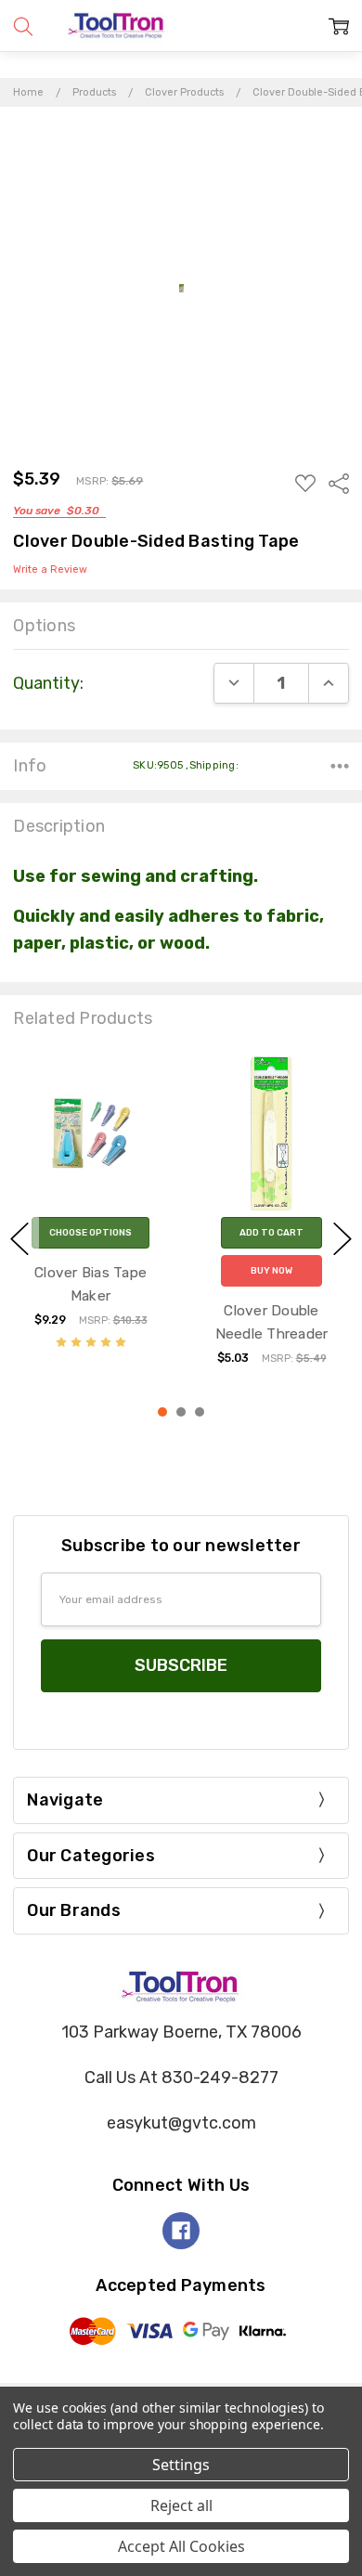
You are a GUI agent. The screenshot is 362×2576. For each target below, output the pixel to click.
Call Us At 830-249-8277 (181, 2078)
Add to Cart (271, 1233)
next (343, 1238)
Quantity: (48, 683)
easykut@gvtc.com (181, 2123)
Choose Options (90, 1233)
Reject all (181, 2505)
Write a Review (50, 570)
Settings (181, 2465)
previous (19, 1238)
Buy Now (271, 1271)
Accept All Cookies (181, 2546)
